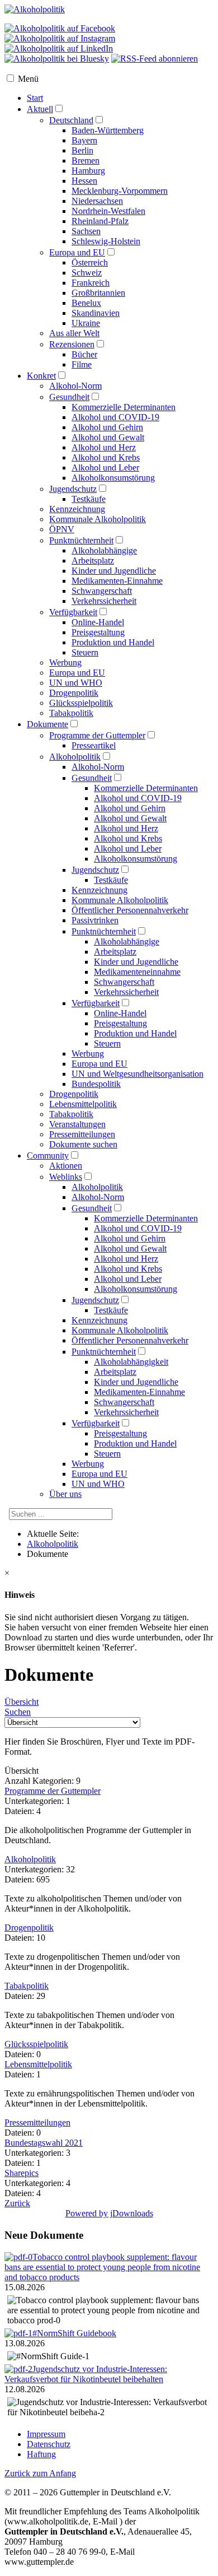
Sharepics (22, 2173)
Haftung (41, 2454)
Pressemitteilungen (37, 2122)
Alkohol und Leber (105, 468)
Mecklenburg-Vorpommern (120, 191)
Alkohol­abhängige (127, 941)
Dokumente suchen (83, 1144)
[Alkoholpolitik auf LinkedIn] (59, 48)
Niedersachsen (97, 201)
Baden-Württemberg (108, 130)
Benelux (86, 303)
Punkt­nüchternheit (104, 931)
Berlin (82, 150)
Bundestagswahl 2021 (44, 2143)
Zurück (17, 2203)
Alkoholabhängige (104, 550)
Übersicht (22, 1702)
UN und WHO (76, 683)
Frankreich (91, 283)
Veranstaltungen (77, 1124)
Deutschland (71, 120)
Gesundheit (69, 397)
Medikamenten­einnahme (137, 972)
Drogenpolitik (74, 693)
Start (35, 98)
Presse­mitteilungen (82, 1134)
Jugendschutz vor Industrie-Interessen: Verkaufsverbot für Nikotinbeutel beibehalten (86, 2374)
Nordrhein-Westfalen (108, 211)
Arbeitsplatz (93, 561)
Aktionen (66, 1166)
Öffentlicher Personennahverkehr (130, 1340)
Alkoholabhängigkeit (131, 1362)
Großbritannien (98, 293)
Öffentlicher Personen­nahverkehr (130, 910)
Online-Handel (98, 622)
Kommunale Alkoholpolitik (98, 519)
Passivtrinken (95, 920)
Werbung (65, 662)
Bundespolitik (96, 1084)
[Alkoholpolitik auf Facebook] (60, 28)
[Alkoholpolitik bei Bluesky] (57, 59)
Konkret (41, 376)
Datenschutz (49, 2444)
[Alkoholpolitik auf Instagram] (60, 38)
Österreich (90, 262)
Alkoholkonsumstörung (113, 478)
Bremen (86, 161)
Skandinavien (96, 313)
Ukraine (86, 323)
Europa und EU (77, 252)
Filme (82, 364)
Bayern (84, 140)
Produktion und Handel (113, 642)
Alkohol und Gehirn (107, 427)
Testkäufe (89, 499)
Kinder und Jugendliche (114, 571)
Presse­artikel (94, 745)
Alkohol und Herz (104, 447)
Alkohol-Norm (75, 386)
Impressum (46, 2434)
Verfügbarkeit (73, 612)
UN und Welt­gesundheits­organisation (138, 1074)
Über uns (65, 1494)
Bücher (84, 354)
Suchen (18, 1712)
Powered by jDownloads (109, 2213)
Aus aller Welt (74, 333)
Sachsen (86, 231)
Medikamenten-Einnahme (117, 581)
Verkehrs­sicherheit (126, 992)
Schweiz (87, 273)
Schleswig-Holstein (106, 241)
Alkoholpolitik (75, 757)
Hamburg (88, 171)
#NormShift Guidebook (74, 2333)
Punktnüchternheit (81, 540)
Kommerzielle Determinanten (124, 407)
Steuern (85, 652)
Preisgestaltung (98, 632)
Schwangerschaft (102, 591)
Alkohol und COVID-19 (115, 417)
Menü (28, 79)
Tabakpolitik (71, 713)
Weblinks (66, 1177)
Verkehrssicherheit (104, 601)
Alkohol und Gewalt (108, 437)
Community (48, 1156)
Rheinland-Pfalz (100, 221)
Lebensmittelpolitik (83, 1104)
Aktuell (40, 109)
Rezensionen (72, 344)
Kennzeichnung (77, 509)
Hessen (84, 181)
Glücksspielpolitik (81, 703)
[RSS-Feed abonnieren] (155, 59)
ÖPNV (62, 529)
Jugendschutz (73, 489)
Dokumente (48, 724)
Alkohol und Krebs (106, 457)
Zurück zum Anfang (40, 2473)
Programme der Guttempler (97, 735)
